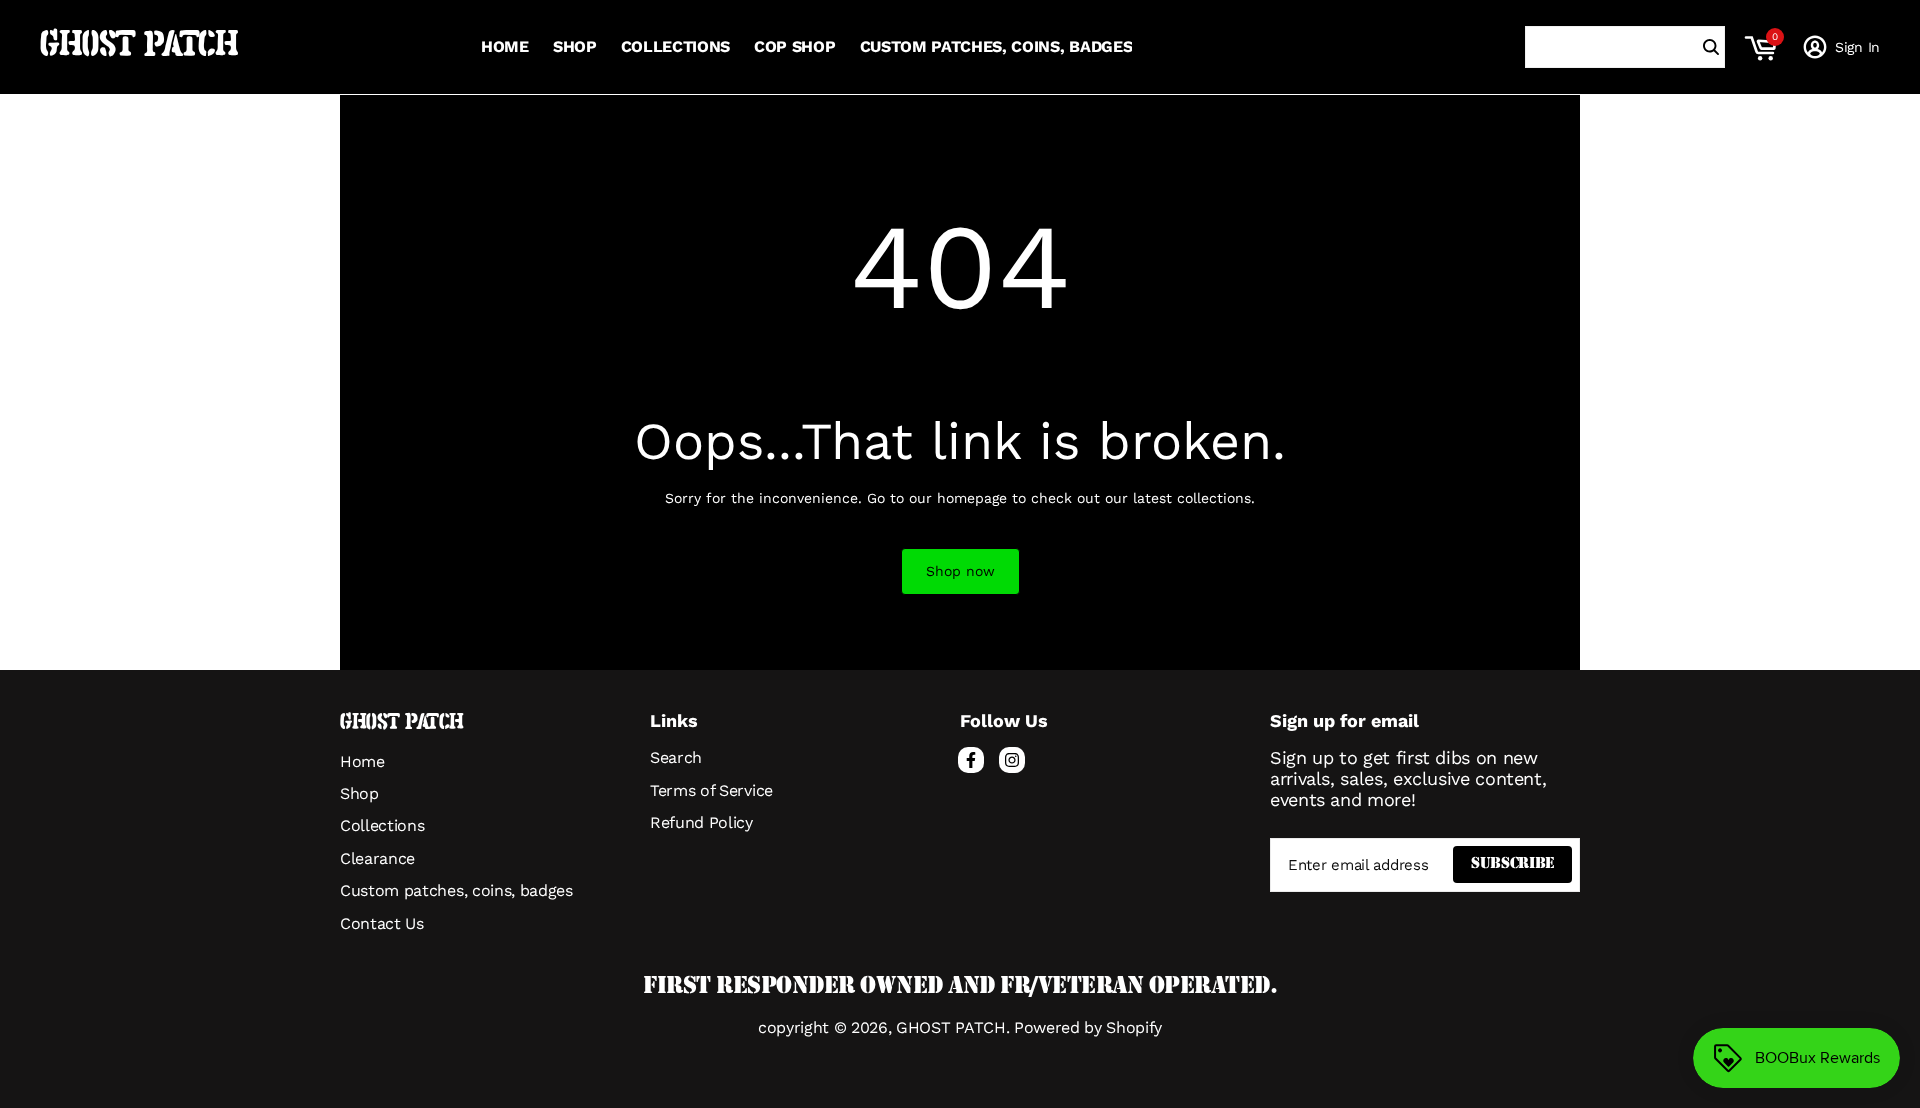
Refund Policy (701, 822)
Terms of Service (711, 790)
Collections (382, 825)
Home (362, 761)
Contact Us (382, 923)
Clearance (377, 858)
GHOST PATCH (139, 47)
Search (676, 757)
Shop (359, 793)
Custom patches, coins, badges (456, 890)
